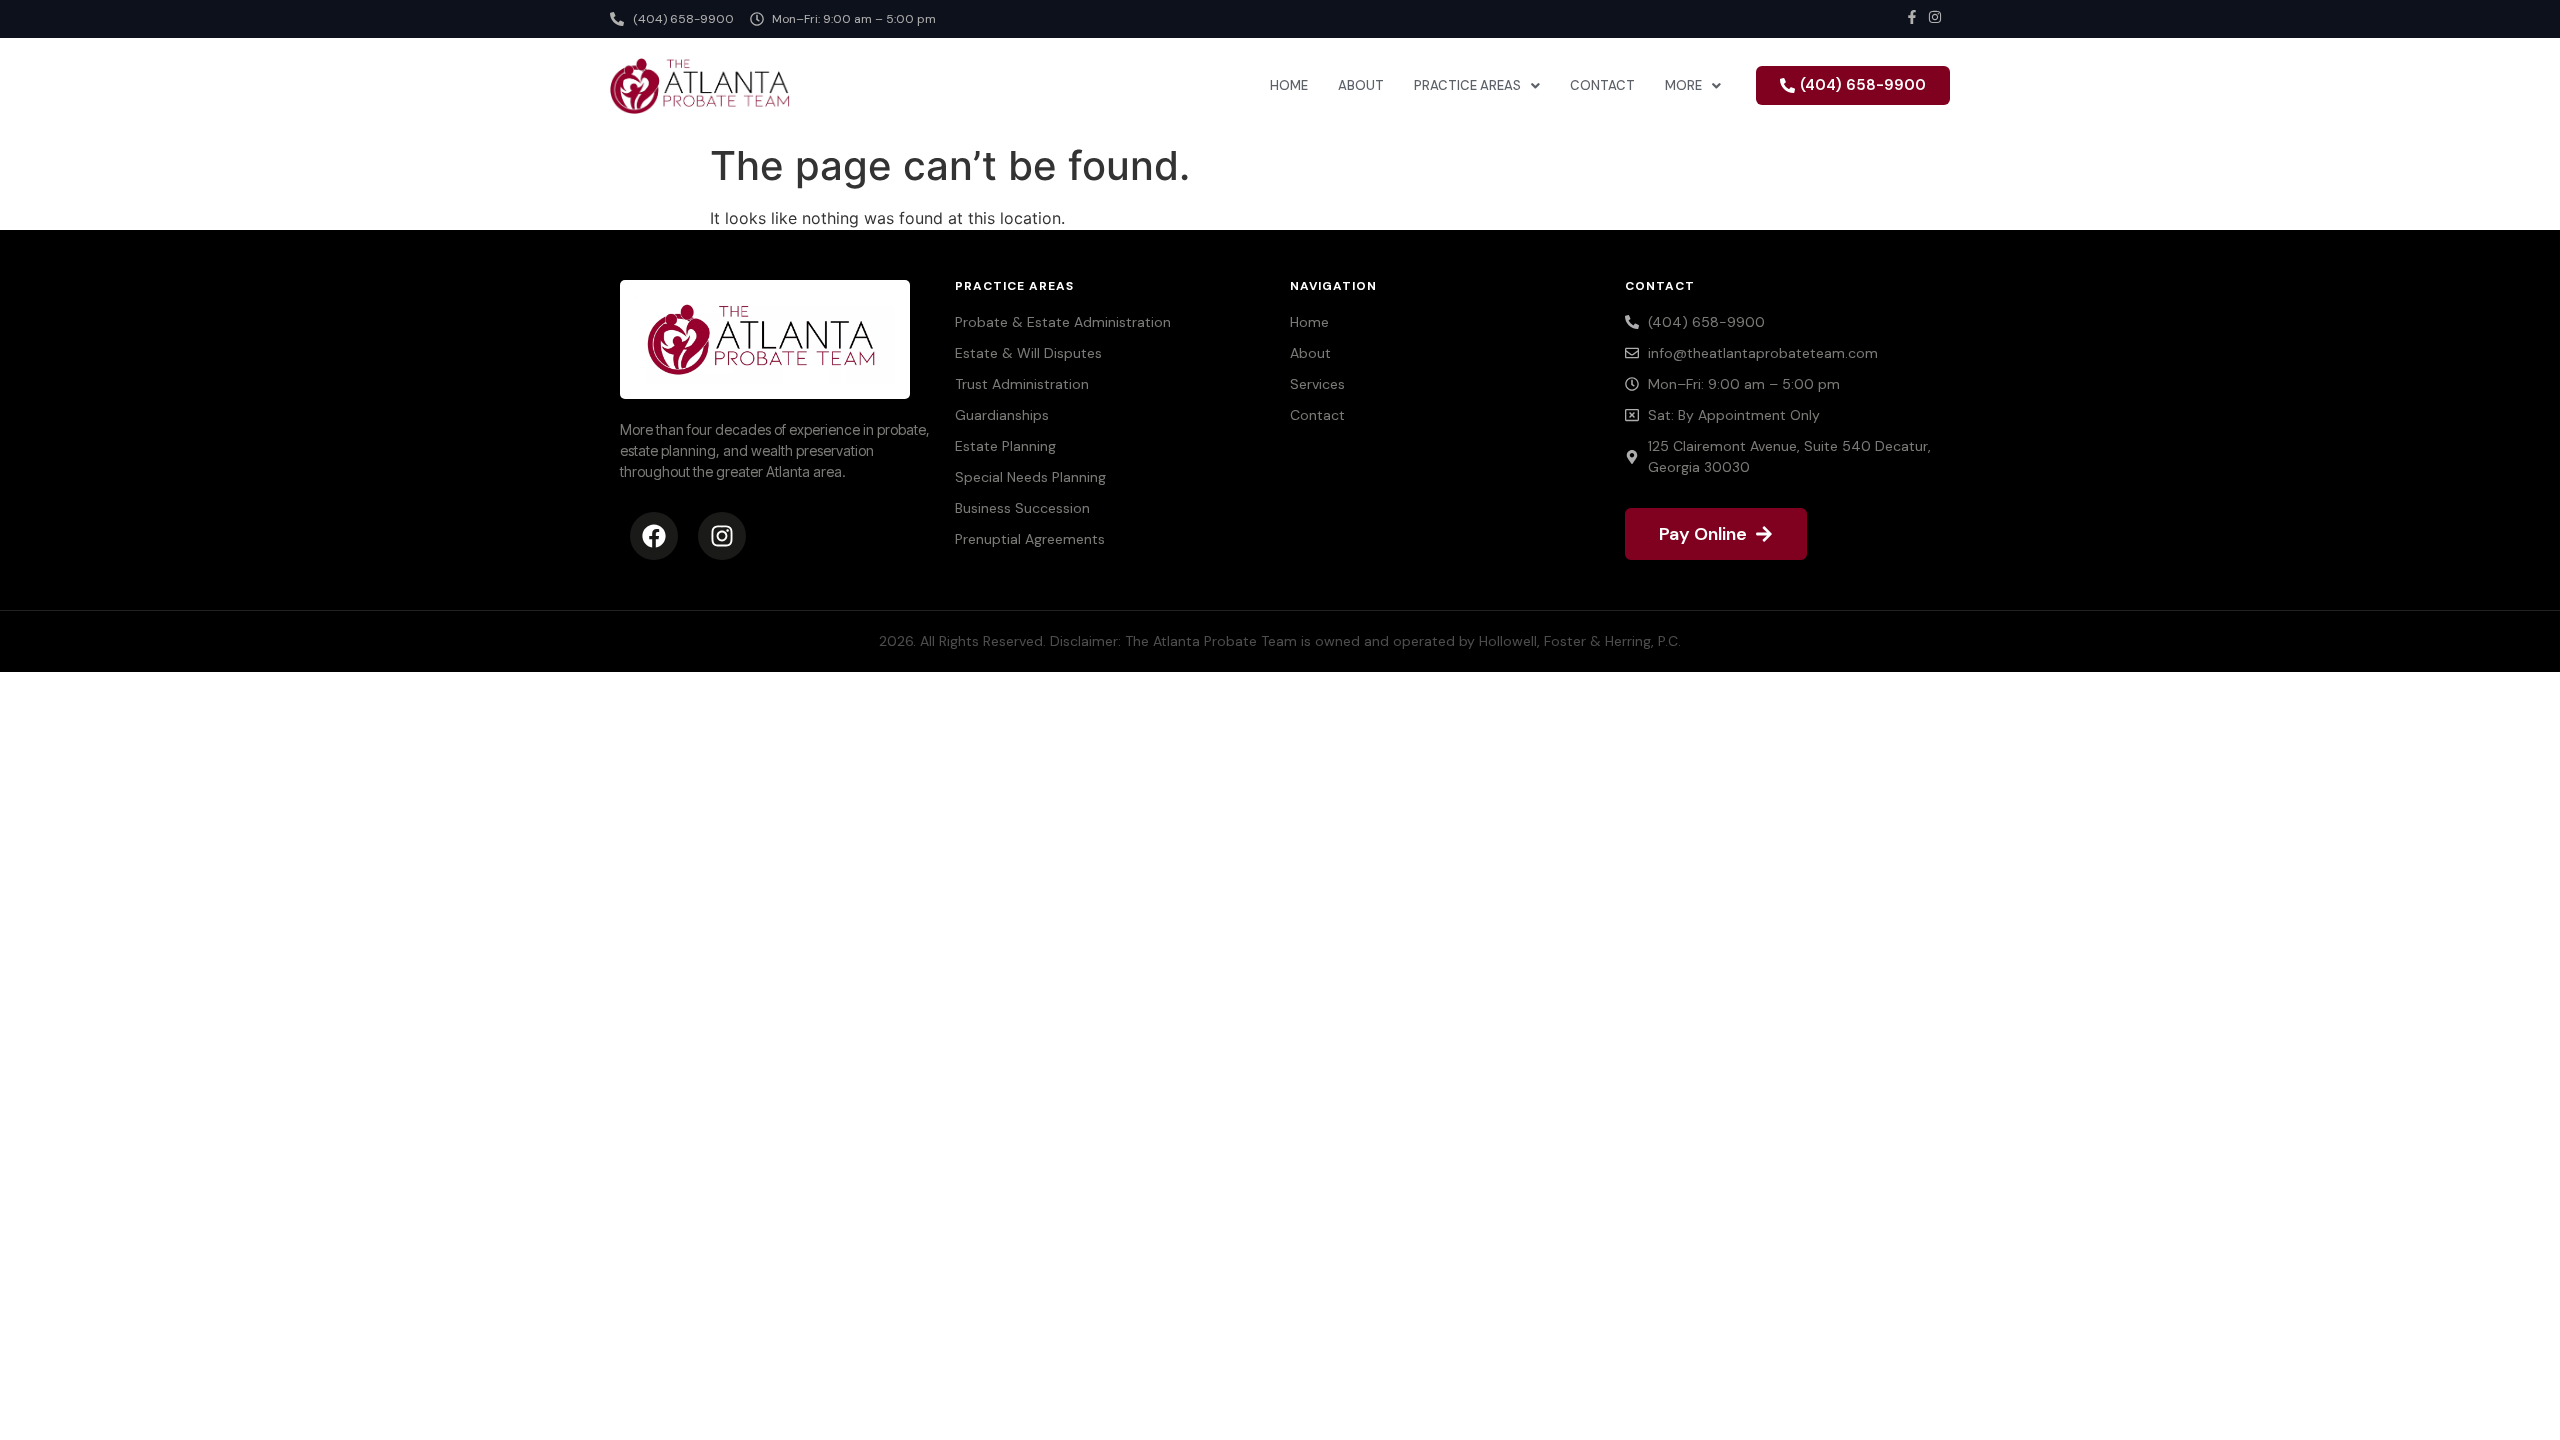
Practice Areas (1467, 85)
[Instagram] (722, 536)
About (1361, 85)
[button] (1477, 85)
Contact (1602, 85)
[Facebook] (654, 536)
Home (1289, 85)
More (1683, 85)
